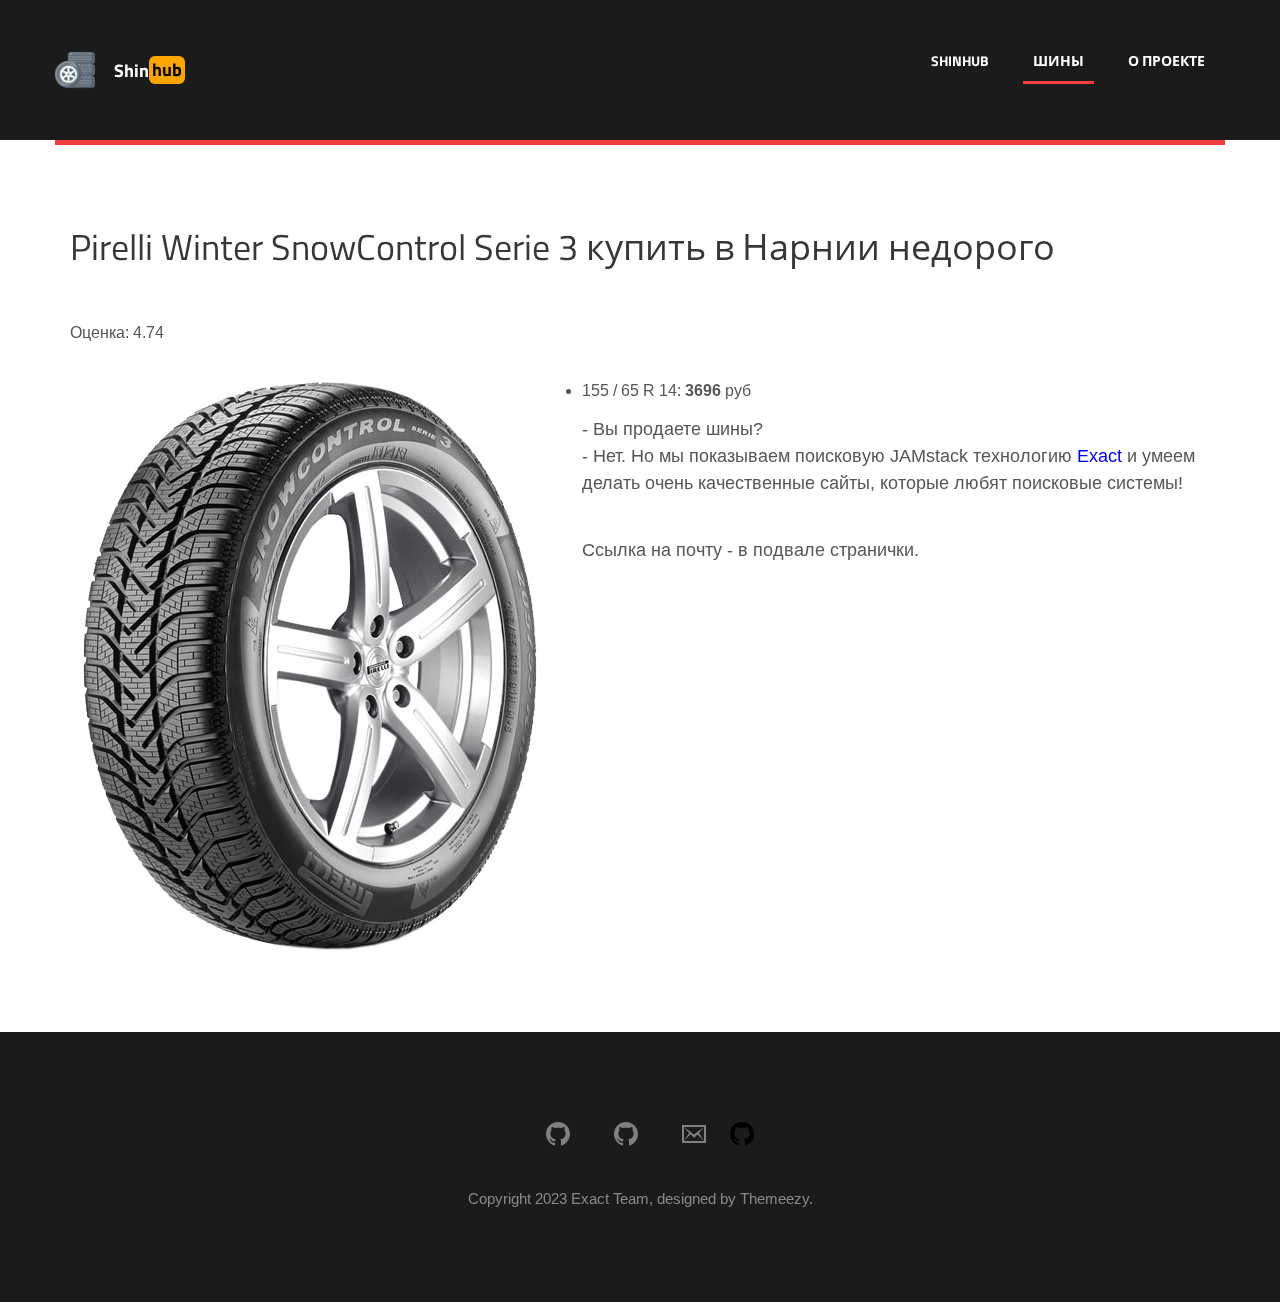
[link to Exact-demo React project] (626, 1136)
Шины (1058, 60)
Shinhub (960, 60)
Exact (1099, 456)
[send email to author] (694, 1136)
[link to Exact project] (558, 1136)
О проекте (1166, 60)
